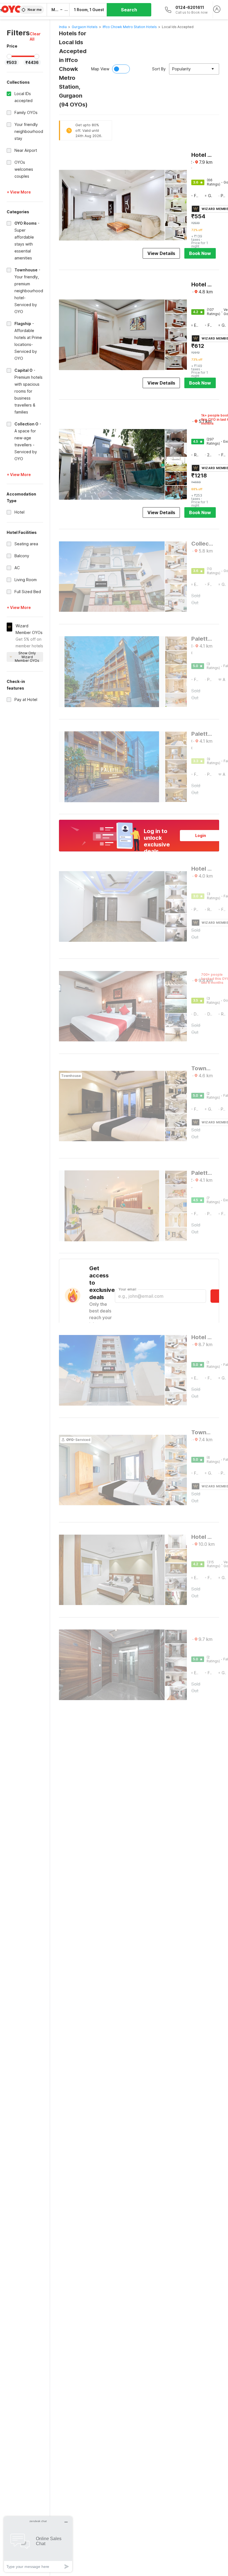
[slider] (9, 56)
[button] (36, 36)
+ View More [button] (19, 192)
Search (129, 10)
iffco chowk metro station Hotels (130, 27)
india (63, 27)
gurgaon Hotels (85, 27)
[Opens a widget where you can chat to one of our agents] (38, 2544)
